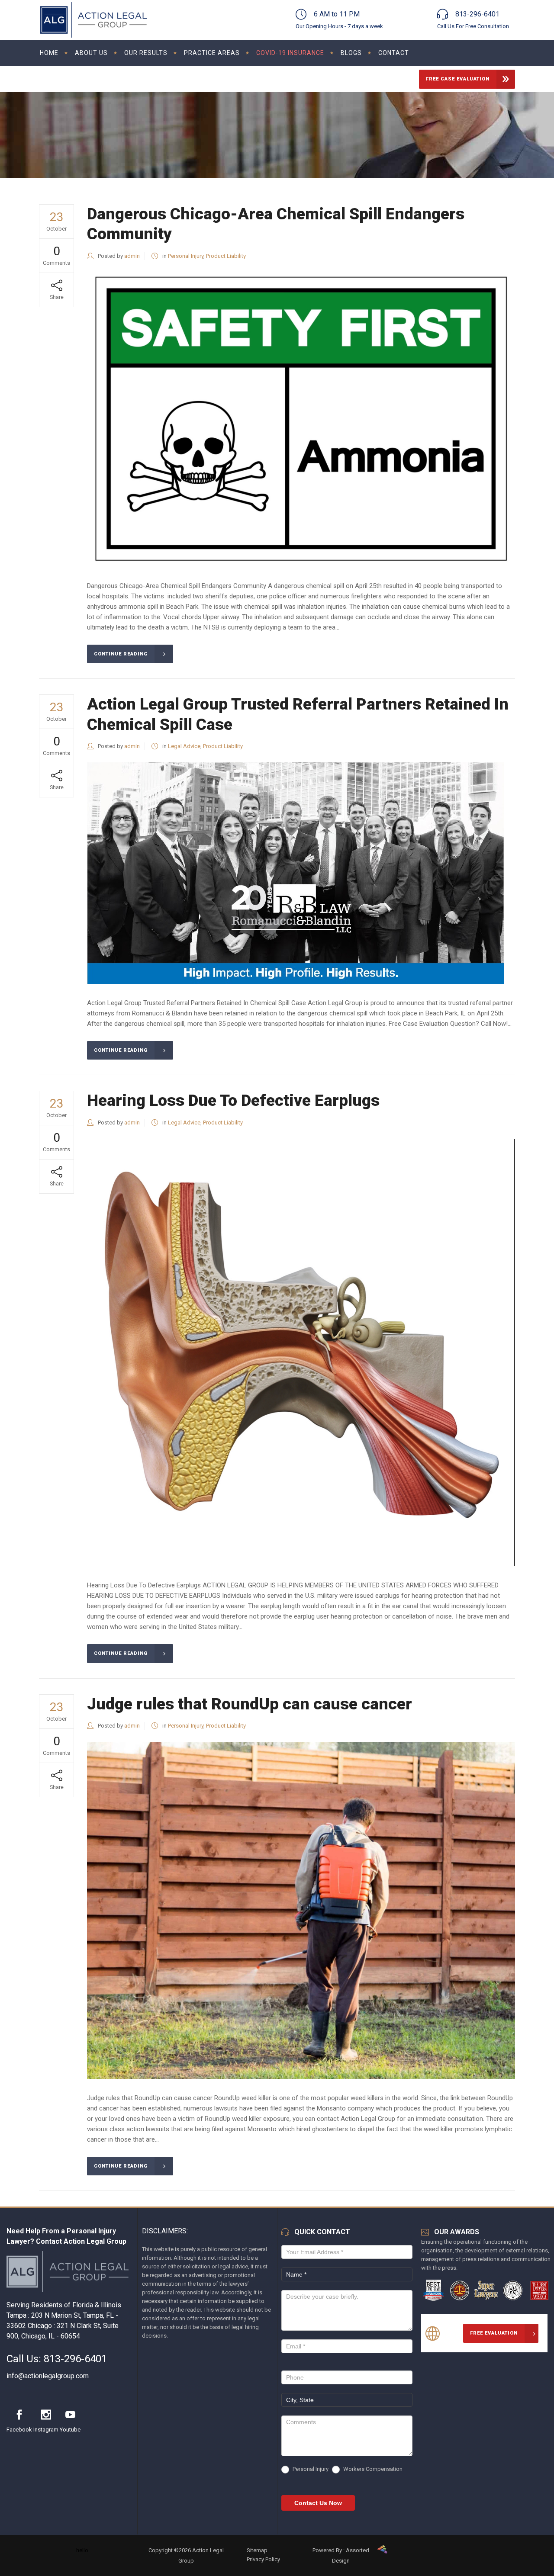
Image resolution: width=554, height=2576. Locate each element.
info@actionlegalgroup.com (48, 2376)
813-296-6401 (75, 2359)
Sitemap (257, 2550)
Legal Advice (184, 746)
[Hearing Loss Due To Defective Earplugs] (301, 1352)
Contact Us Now (318, 2503)
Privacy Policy (263, 2559)
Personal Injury (186, 256)
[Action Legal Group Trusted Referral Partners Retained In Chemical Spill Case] (295, 873)
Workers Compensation (372, 2469)
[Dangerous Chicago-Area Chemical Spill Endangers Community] (301, 419)
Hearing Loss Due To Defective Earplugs (233, 1100)
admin (132, 256)
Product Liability (226, 256)
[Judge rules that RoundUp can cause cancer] (301, 1910)
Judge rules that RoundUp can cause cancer (250, 1704)
